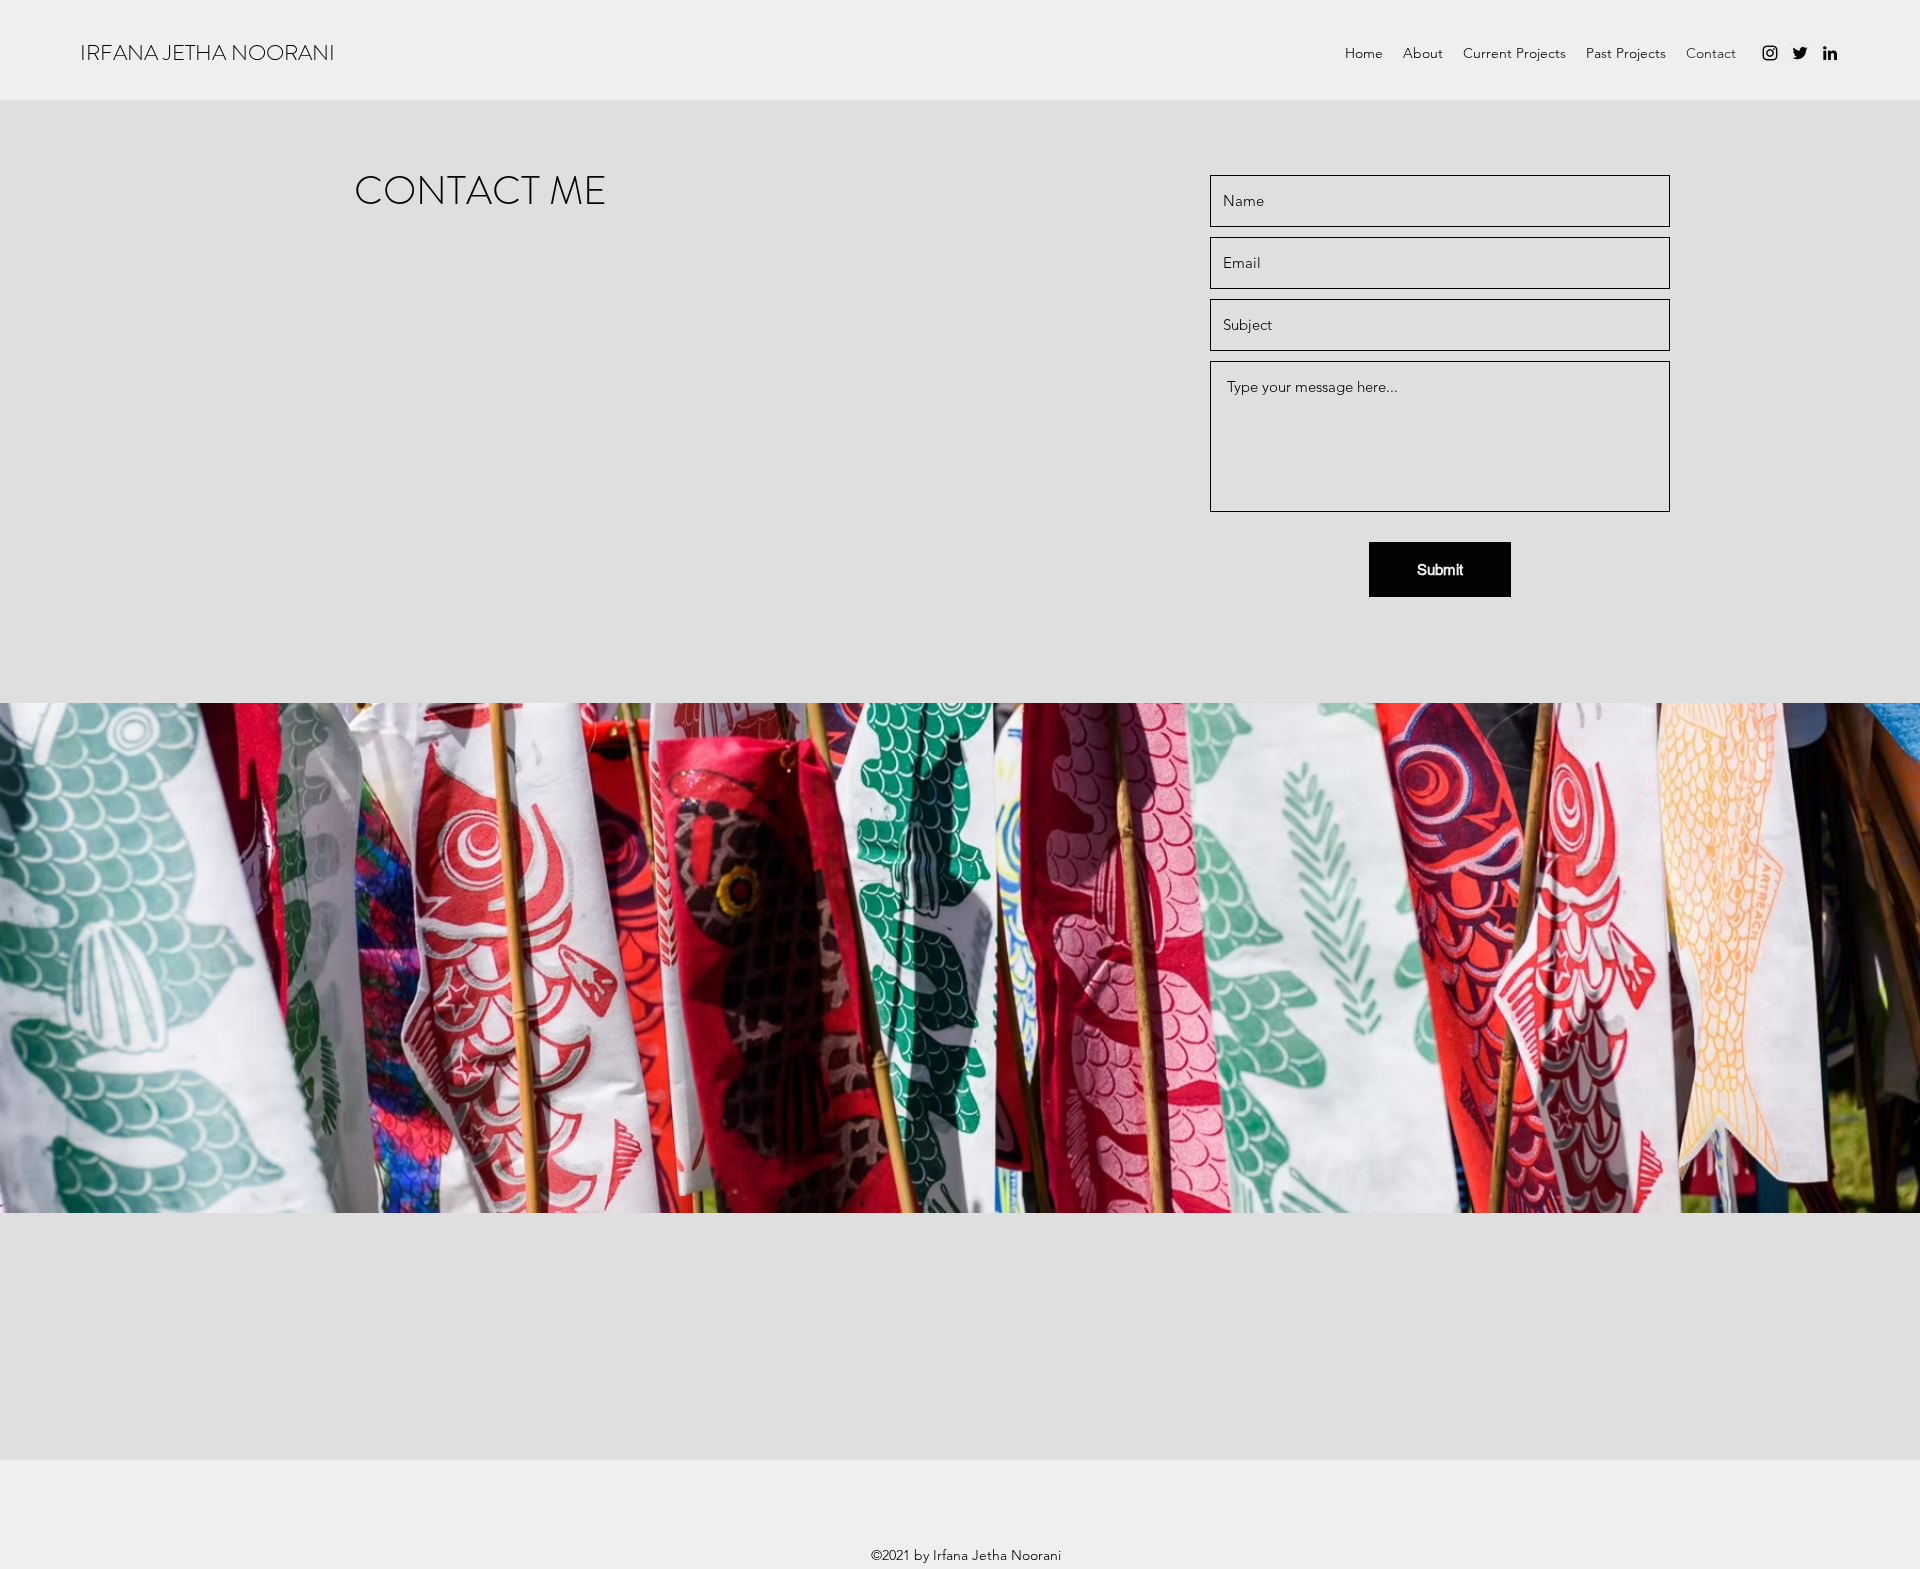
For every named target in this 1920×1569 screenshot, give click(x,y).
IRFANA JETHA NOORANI (207, 52)
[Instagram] (1770, 53)
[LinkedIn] (1830, 53)
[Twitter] (1800, 53)
